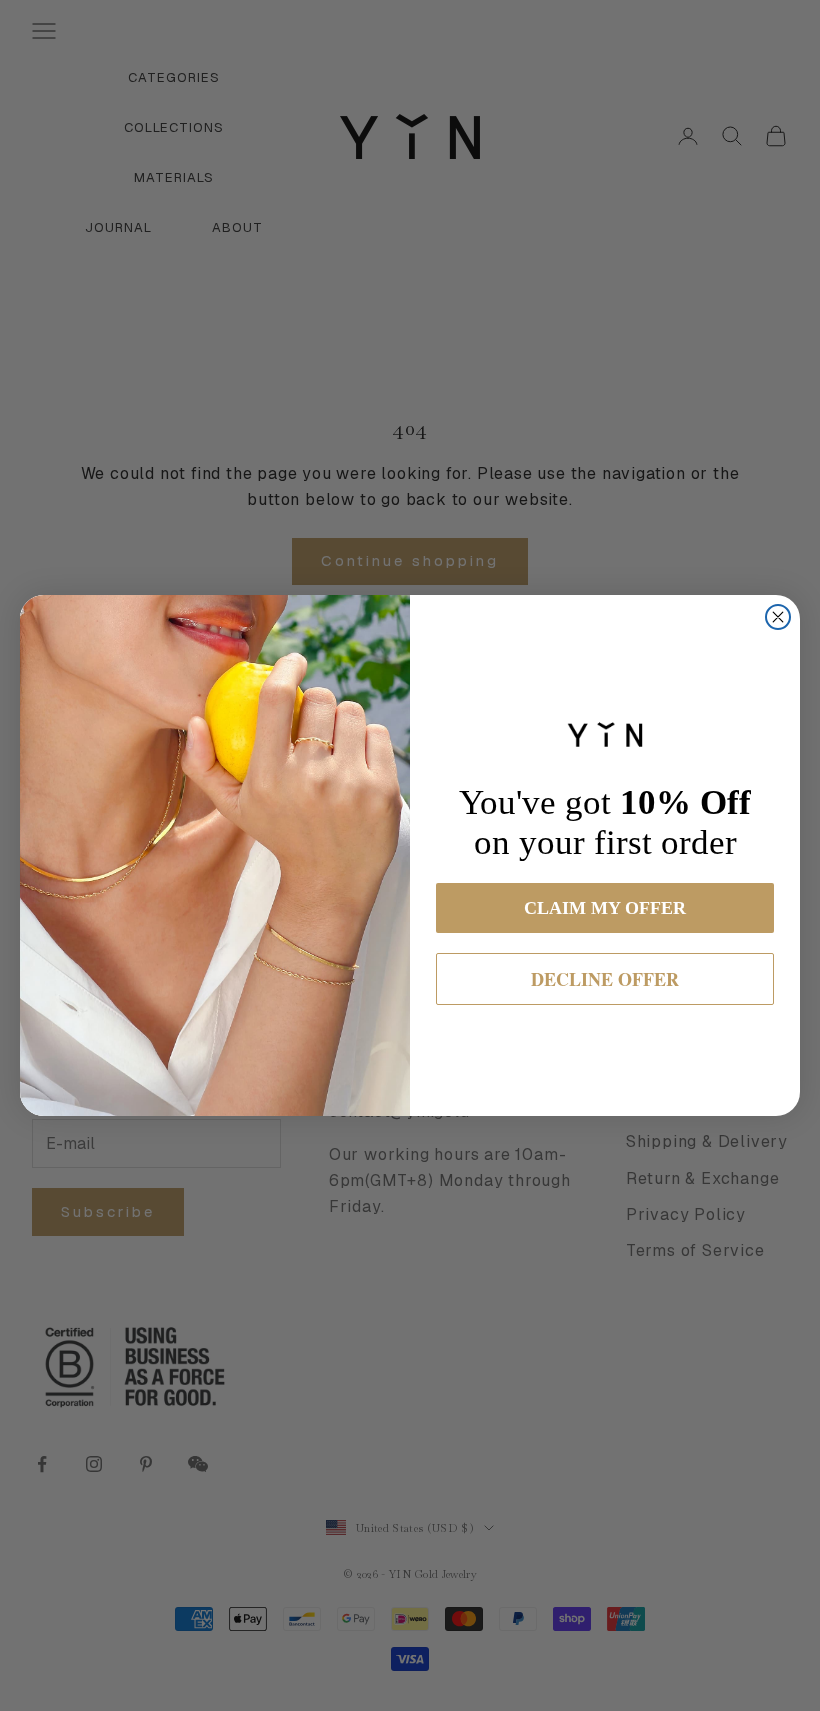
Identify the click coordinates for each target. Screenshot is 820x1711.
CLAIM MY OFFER (605, 908)
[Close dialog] (778, 617)
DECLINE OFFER (605, 979)
